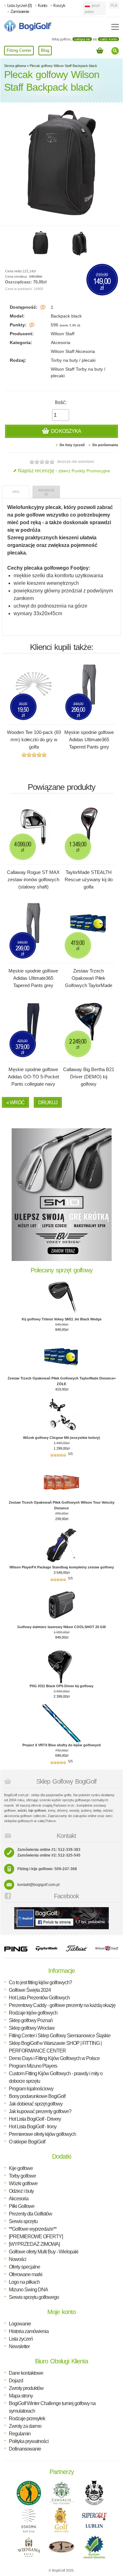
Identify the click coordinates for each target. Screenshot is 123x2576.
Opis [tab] (16, 492)
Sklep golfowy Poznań (31, 2020)
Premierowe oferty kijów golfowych (42, 2134)
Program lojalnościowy (31, 2089)
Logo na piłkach (24, 2282)
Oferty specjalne (24, 2267)
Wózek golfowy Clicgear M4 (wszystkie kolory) (61, 1438)
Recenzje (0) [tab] (46, 492)
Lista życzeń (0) (19, 6)
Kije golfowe (21, 2168)
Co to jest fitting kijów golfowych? (40, 1982)
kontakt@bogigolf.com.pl (38, 1885)
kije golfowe (37, 1810)
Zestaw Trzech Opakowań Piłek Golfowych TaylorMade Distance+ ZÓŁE (89, 982)
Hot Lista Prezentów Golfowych (39, 1998)
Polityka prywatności (29, 2441)
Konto (42, 6)
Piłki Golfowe (22, 2206)
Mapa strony (21, 2396)
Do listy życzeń (72, 445)
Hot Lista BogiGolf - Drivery (35, 2119)
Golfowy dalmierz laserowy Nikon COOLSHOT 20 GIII (61, 1627)
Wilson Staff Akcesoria (73, 351)
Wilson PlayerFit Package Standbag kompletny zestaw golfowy (62, 1567)
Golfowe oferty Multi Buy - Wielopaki (44, 2252)
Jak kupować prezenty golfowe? (40, 2111)
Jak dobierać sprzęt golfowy (36, 2104)
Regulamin (20, 2434)
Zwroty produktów (26, 2388)
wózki (22, 1810)
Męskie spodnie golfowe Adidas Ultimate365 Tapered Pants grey (89, 739)
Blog (45, 50)
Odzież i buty (21, 2191)
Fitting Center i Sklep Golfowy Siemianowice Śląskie (60, 2036)
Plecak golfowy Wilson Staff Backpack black (63, 66)
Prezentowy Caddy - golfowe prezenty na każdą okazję (62, 2005)
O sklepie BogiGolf (27, 2142)
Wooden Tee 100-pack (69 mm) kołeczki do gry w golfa (34, 739)
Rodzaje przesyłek (27, 2418)
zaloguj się (82, 39)
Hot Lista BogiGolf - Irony (33, 2127)
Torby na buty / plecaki (73, 360)
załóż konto (108, 39)
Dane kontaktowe (26, 2373)
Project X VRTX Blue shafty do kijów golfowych (62, 1745)
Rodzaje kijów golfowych (33, 2013)
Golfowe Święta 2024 (30, 1990)
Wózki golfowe (23, 2183)
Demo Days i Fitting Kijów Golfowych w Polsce (54, 2058)
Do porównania (105, 445)
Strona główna (15, 66)
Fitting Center (19, 50)
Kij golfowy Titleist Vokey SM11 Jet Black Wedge (62, 1319)
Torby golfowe (22, 2176)
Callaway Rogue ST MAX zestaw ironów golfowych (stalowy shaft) (33, 879)
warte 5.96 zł (70, 325)
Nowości (18, 2259)
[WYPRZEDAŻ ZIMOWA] (34, 2244)
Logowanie (20, 2324)
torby (97, 1810)
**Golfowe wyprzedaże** (33, 2229)
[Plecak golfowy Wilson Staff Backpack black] (40, 243)
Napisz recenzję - (64, 471)
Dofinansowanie (25, 2449)
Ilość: (61, 402)
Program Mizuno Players (33, 2066)
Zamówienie (20, 12)
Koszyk (59, 6)
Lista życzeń (21, 2339)
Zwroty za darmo (25, 2426)
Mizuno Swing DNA (28, 2290)
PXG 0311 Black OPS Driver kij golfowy (61, 1686)
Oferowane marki (26, 2274)
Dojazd (16, 2381)
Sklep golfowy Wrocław (32, 2028)
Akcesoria (61, 342)
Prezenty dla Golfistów (30, 2214)
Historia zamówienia (29, 2331)
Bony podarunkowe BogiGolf (37, 2096)
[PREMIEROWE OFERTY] (36, 2237)
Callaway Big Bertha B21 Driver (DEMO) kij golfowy (89, 1077)
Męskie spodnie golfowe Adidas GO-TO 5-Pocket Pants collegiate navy (33, 1077)
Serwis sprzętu (23, 2221)
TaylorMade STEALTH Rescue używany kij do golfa (89, 879)
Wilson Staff (63, 334)
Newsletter (19, 2346)
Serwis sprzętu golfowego (34, 2297)
